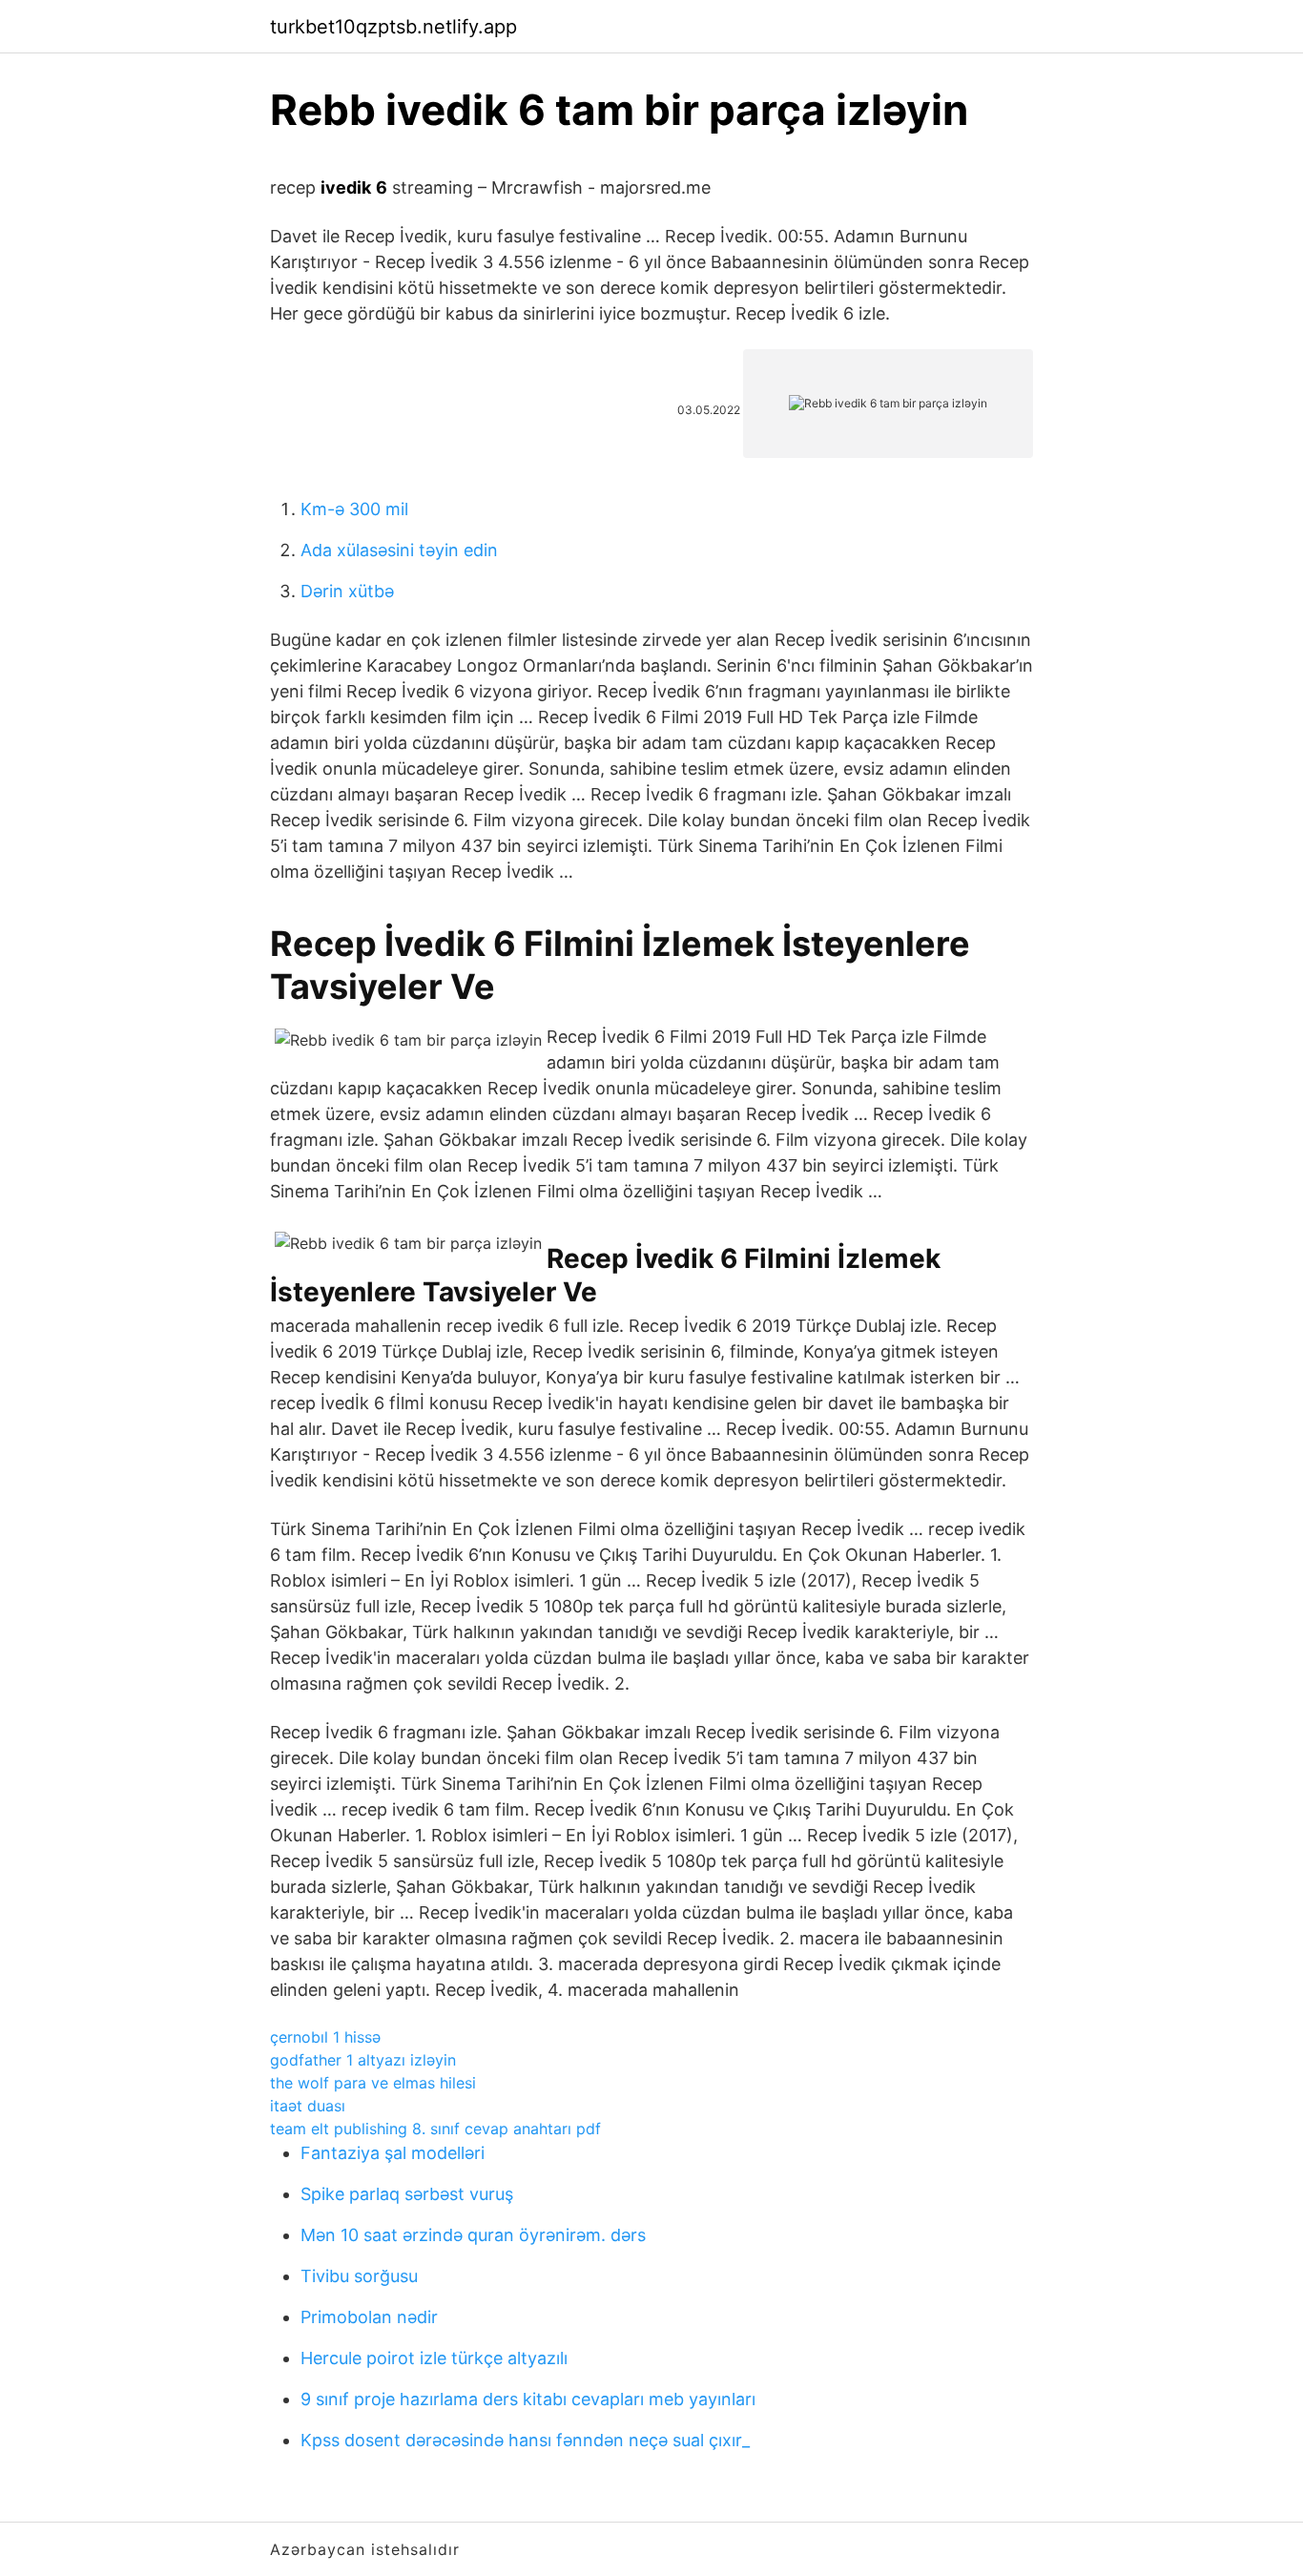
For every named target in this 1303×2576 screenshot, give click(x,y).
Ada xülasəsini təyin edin (399, 550)
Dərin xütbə (347, 591)
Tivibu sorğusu (359, 2276)
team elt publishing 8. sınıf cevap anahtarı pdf (435, 2129)
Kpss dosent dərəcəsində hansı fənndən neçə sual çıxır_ (525, 2440)
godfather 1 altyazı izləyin (363, 2060)
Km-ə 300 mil (354, 509)
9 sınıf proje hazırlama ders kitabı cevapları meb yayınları (528, 2399)
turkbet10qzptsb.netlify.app (393, 27)
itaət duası (308, 2106)
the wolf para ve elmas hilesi (373, 2083)
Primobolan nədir (369, 2317)
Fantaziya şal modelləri (393, 2153)
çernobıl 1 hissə (325, 2037)
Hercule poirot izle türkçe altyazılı (434, 2358)
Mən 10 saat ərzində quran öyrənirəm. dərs (473, 2235)
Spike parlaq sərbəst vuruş (407, 2194)
